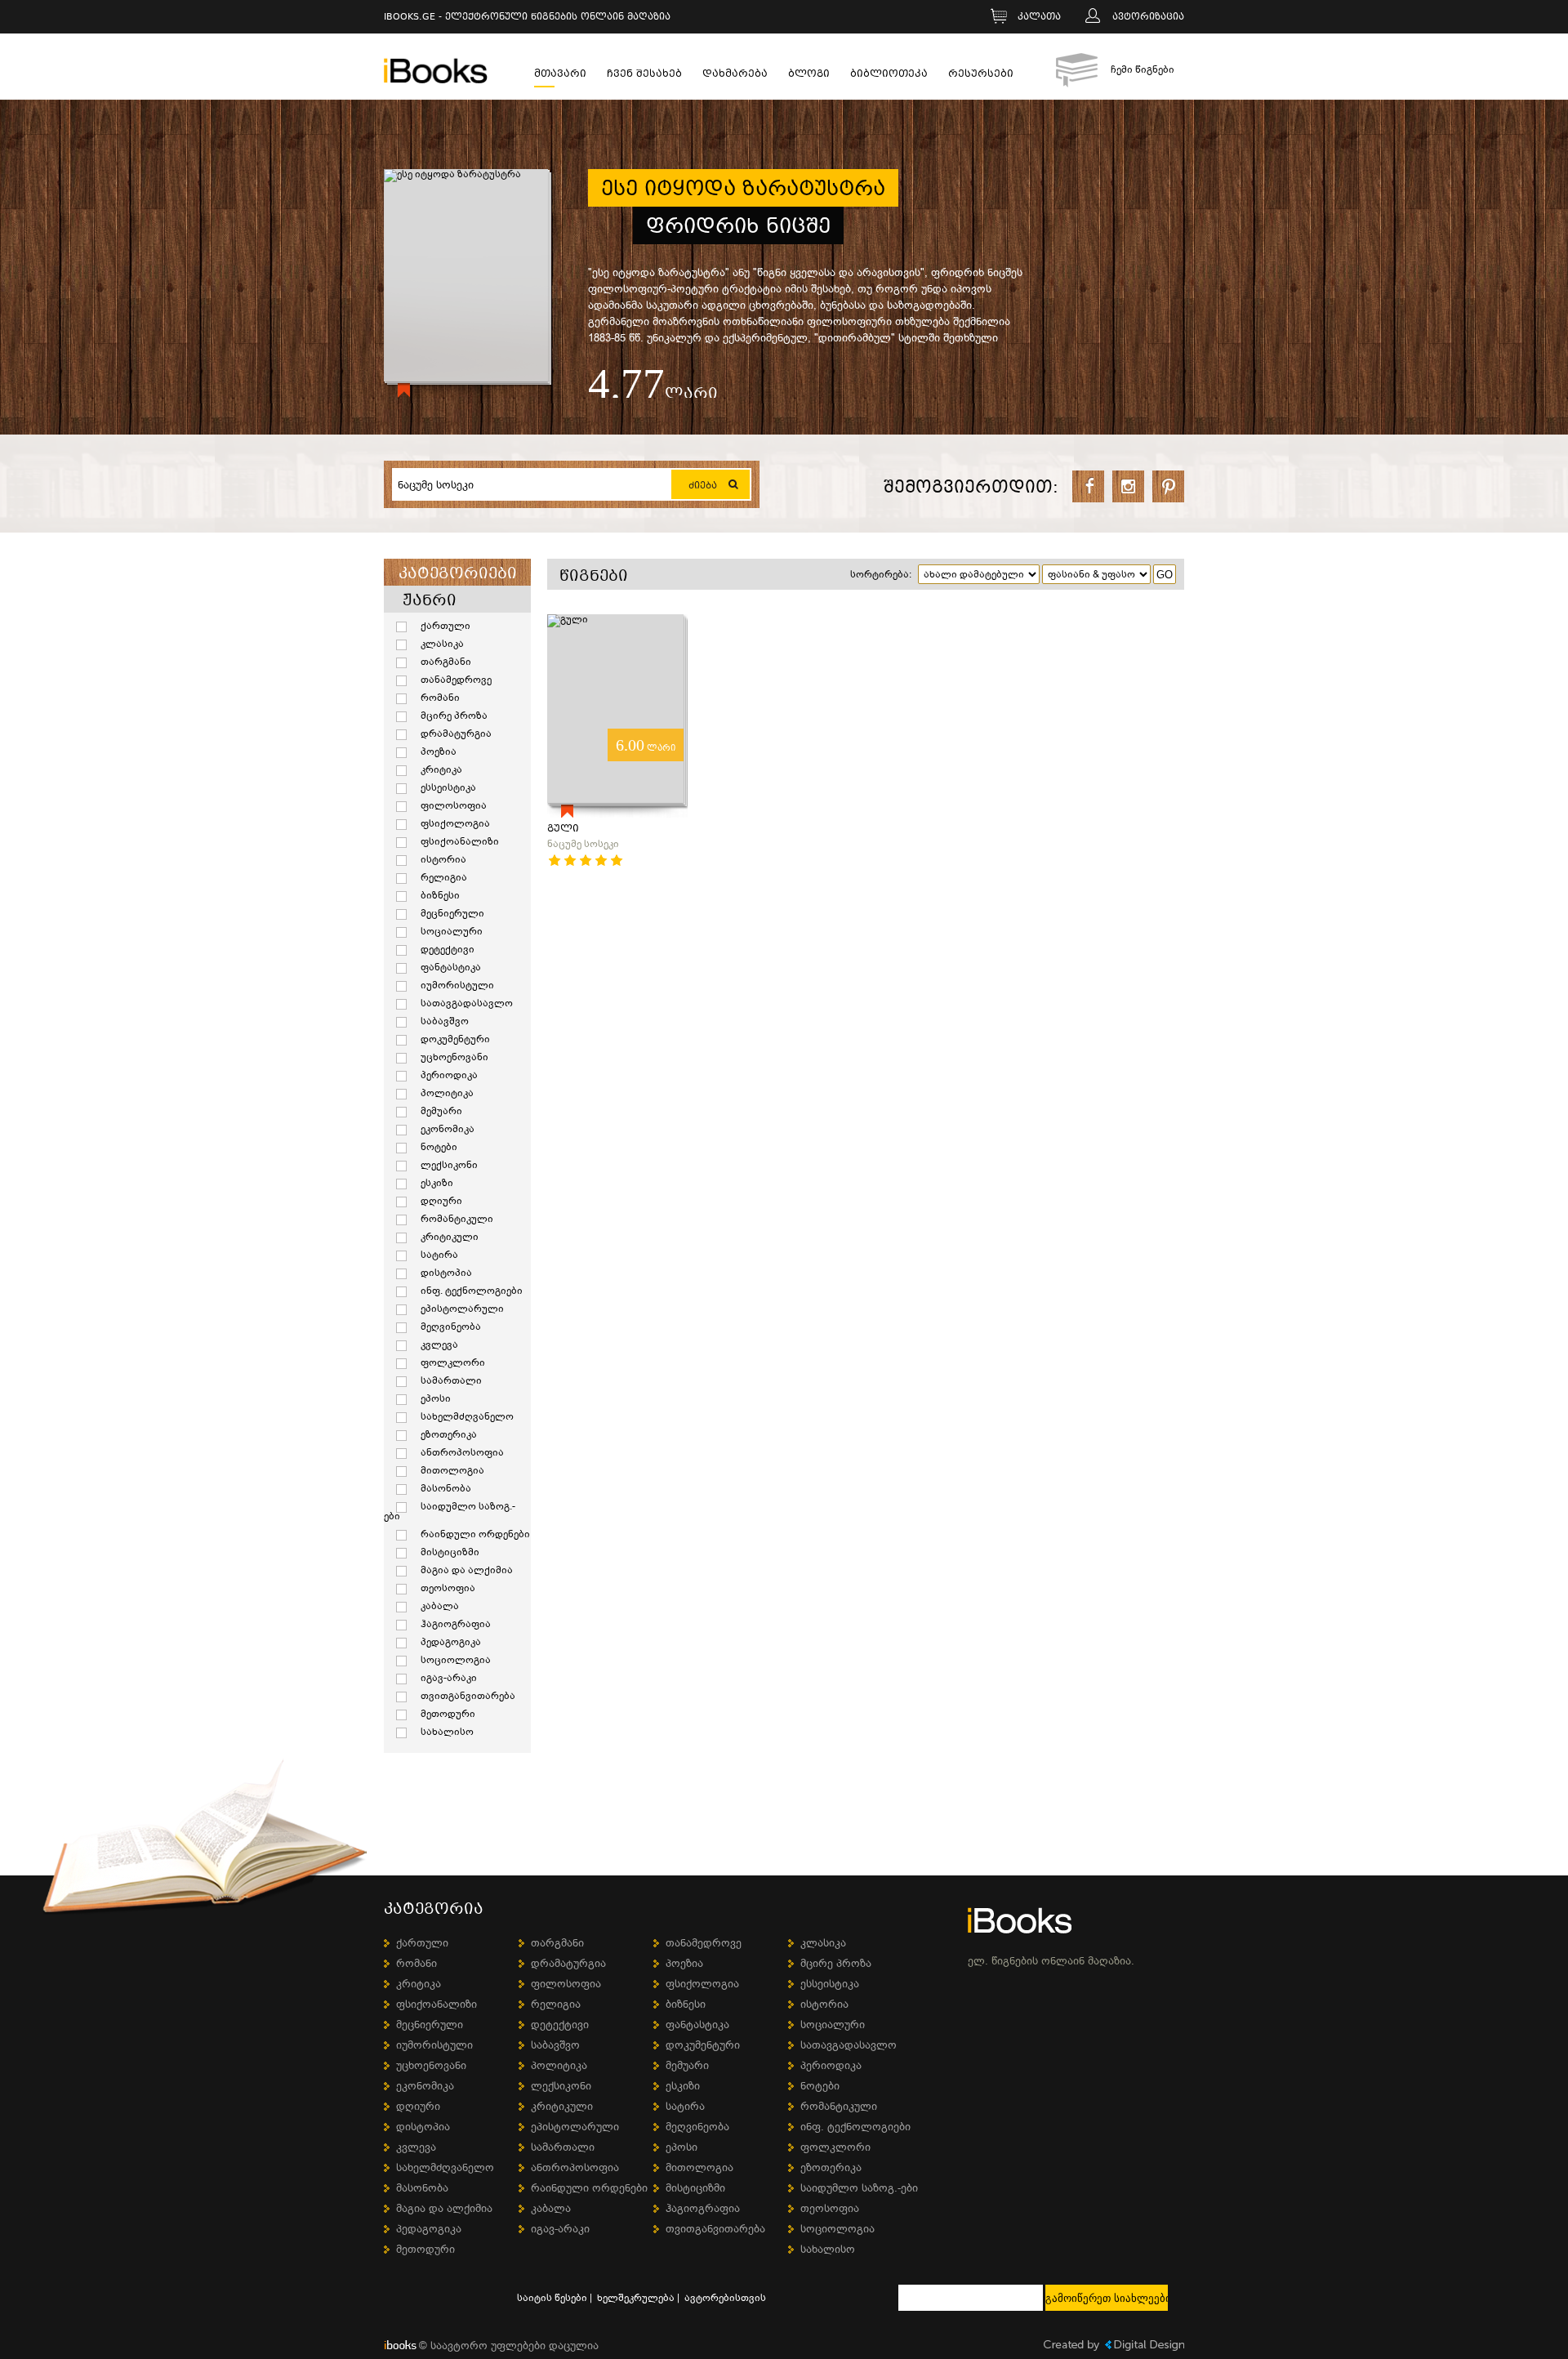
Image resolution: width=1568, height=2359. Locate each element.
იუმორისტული (457, 985)
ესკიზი (437, 1183)
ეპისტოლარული (462, 1309)
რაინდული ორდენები (475, 1534)
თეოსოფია (448, 1588)
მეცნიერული (452, 913)
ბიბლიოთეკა (889, 76)
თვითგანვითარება (468, 1696)
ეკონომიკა (448, 1129)
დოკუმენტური (455, 1039)
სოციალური (452, 931)
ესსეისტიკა (448, 787)
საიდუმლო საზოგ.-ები (450, 1511)
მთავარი (560, 76)
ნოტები (439, 1147)
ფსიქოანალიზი (460, 841)
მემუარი (441, 1111)
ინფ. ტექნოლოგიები (472, 1291)
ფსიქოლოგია (455, 823)
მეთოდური (448, 1714)
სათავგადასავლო (467, 1003)
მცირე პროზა (454, 716)
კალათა (1039, 18)
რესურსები (981, 76)
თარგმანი (446, 662)
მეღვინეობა (451, 1327)
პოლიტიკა (447, 1093)
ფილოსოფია (454, 805)
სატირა (439, 1255)
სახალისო (447, 1732)
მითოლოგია (452, 1470)
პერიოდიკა (449, 1075)
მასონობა (446, 1488)
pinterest (1168, 486)
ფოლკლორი (453, 1362)
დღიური (441, 1201)
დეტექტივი (448, 949)
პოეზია (439, 751)
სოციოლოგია (456, 1660)
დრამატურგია (456, 734)
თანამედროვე (456, 680)
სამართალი (451, 1380)
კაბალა (440, 1606)
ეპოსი (436, 1398)
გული (563, 829)
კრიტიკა (441, 769)
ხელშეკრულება (636, 2298)
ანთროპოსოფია (462, 1452)
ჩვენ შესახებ (644, 76)
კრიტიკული (450, 1237)
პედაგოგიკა (451, 1642)
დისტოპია (446, 1273)
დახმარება (735, 76)
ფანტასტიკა (451, 967)
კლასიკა (442, 644)
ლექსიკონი (449, 1165)
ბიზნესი (440, 895)
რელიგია (444, 877)
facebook (1088, 486)
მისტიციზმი (450, 1552)
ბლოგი (809, 76)
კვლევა (439, 1344)
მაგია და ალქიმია (467, 1570)
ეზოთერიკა (449, 1434)
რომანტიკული (457, 1219)
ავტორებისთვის (725, 2298)
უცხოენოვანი (454, 1057)
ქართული (445, 626)
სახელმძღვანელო (467, 1416)
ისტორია (443, 859)
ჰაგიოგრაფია (456, 1624)
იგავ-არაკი (449, 1678)
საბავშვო (445, 1021)
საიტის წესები (552, 2298)
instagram (1128, 486)
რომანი (440, 698)
